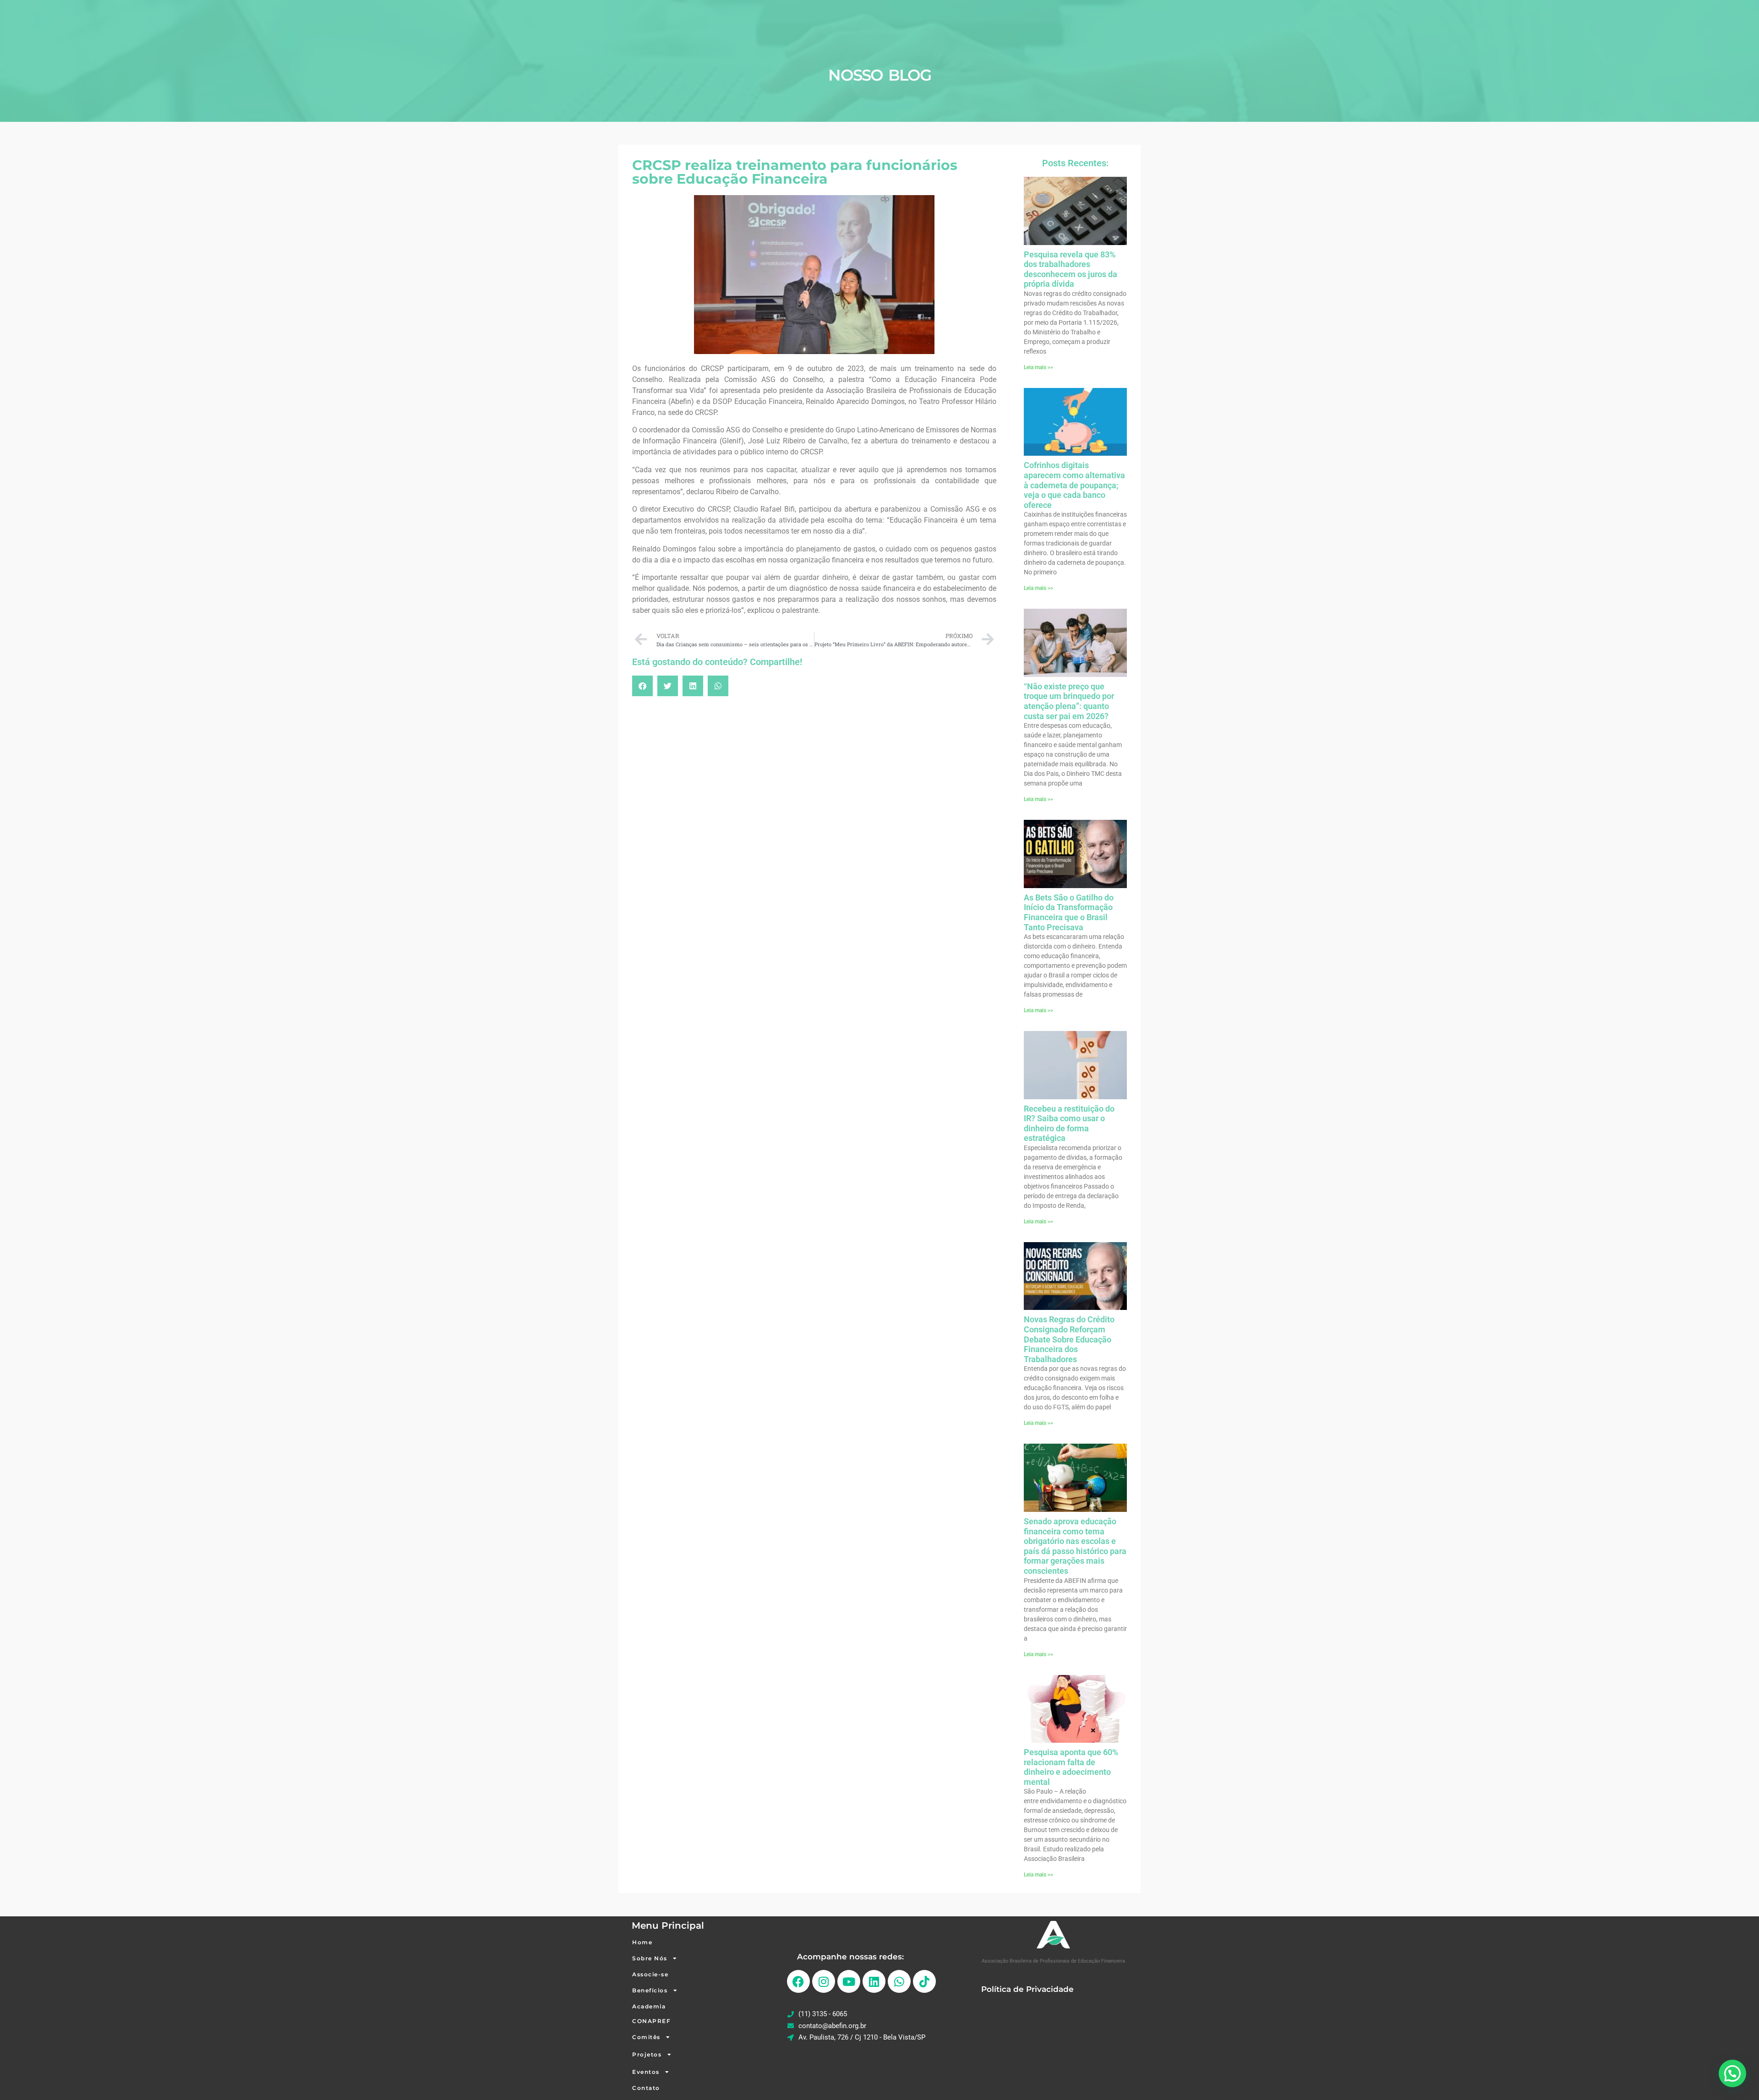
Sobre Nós (650, 1958)
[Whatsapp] (899, 1981)
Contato (646, 2088)
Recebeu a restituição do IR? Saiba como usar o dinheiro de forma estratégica (1069, 1124)
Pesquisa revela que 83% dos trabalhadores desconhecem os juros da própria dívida (1071, 269)
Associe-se (650, 1974)
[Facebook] (798, 1981)
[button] (642, 686)
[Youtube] (849, 1981)
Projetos (647, 2054)
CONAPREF (651, 2021)
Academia (649, 2006)
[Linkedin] (874, 1981)
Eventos (646, 2072)
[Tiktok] (924, 1981)
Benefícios (650, 1990)
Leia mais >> (1038, 367)
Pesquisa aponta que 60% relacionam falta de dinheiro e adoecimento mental (1071, 1767)
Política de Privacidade (1027, 1989)
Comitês (646, 2037)
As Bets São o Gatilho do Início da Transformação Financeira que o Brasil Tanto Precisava (1069, 912)
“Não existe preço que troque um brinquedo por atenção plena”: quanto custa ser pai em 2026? (1069, 701)
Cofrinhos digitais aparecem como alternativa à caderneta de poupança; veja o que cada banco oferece (1074, 485)
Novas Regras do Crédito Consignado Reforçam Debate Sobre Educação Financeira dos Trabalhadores (1069, 1339)
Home (642, 1942)
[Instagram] (824, 1981)
